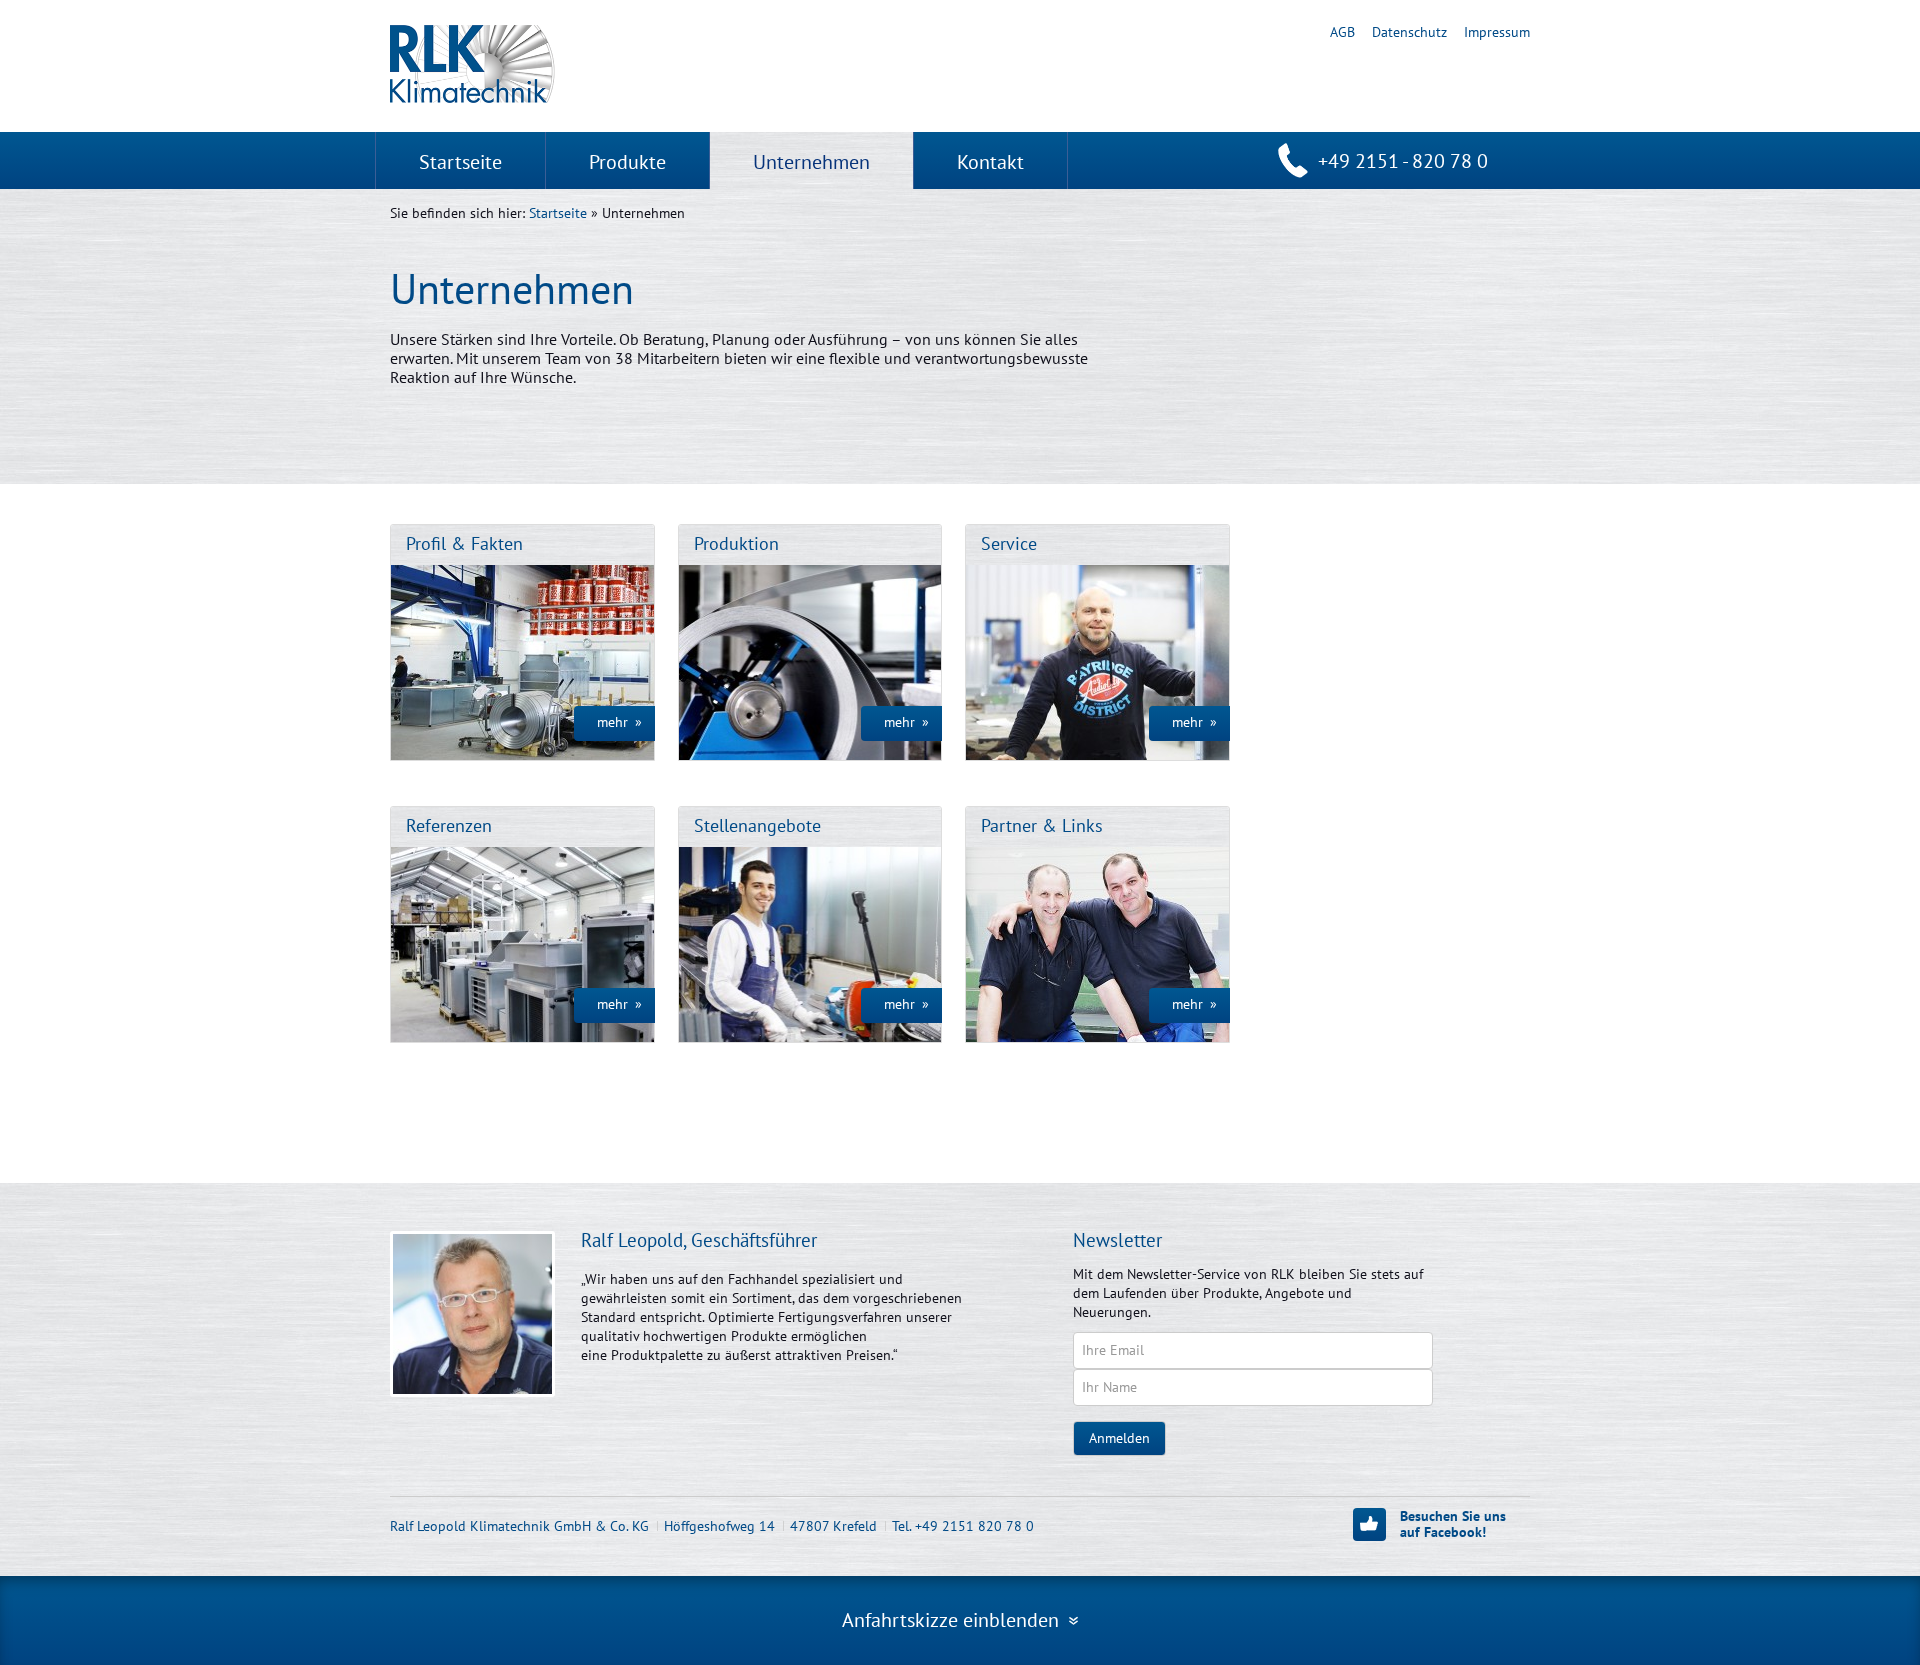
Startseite (460, 162)
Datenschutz (1409, 32)
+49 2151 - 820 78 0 (1403, 160)
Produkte (627, 162)
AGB (1342, 32)
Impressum (1497, 32)
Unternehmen (811, 162)
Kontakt (990, 162)
